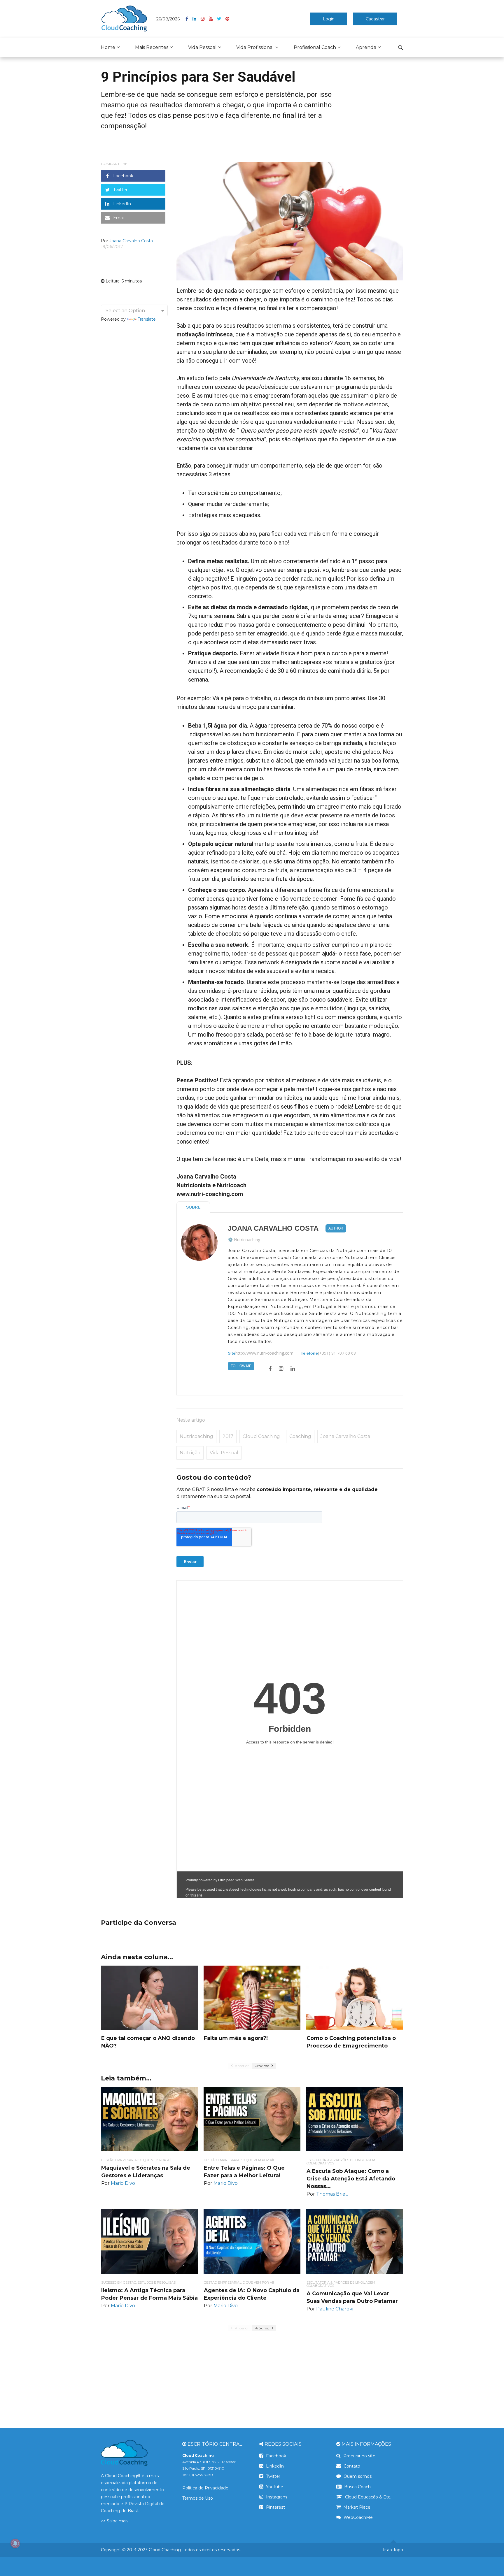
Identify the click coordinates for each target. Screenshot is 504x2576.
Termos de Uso (198, 2498)
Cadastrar (375, 19)
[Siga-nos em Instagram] (205, 19)
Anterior (241, 2066)
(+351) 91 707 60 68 (337, 1353)
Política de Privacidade (205, 2488)
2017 (228, 1436)
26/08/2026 (168, 19)
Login (329, 19)
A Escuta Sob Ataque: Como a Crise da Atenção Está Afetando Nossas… (351, 2179)
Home (108, 47)
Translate (147, 319)
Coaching (300, 1436)
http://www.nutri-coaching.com (264, 1353)
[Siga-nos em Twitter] (221, 19)
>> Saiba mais (115, 2521)
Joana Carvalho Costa (273, 1228)
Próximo (262, 2066)
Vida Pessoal (202, 47)
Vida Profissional (255, 47)
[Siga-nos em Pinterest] (227, 19)
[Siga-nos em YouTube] (213, 19)
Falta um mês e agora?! (236, 2038)
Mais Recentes (152, 47)
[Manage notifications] (15, 2543)
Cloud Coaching (261, 1436)
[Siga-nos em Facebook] (189, 19)
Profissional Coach (315, 47)
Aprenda (366, 47)
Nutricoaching (247, 1240)
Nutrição (190, 1453)
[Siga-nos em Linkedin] (197, 19)
